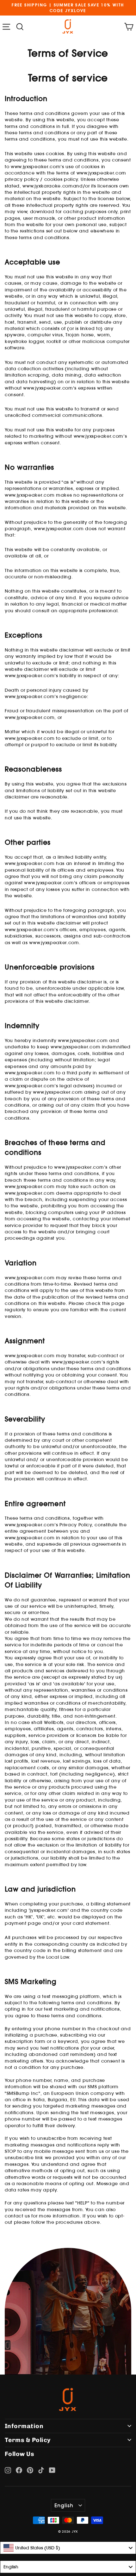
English (64, 2505)
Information (24, 2426)
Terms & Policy (28, 2440)
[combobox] (68, 2548)
